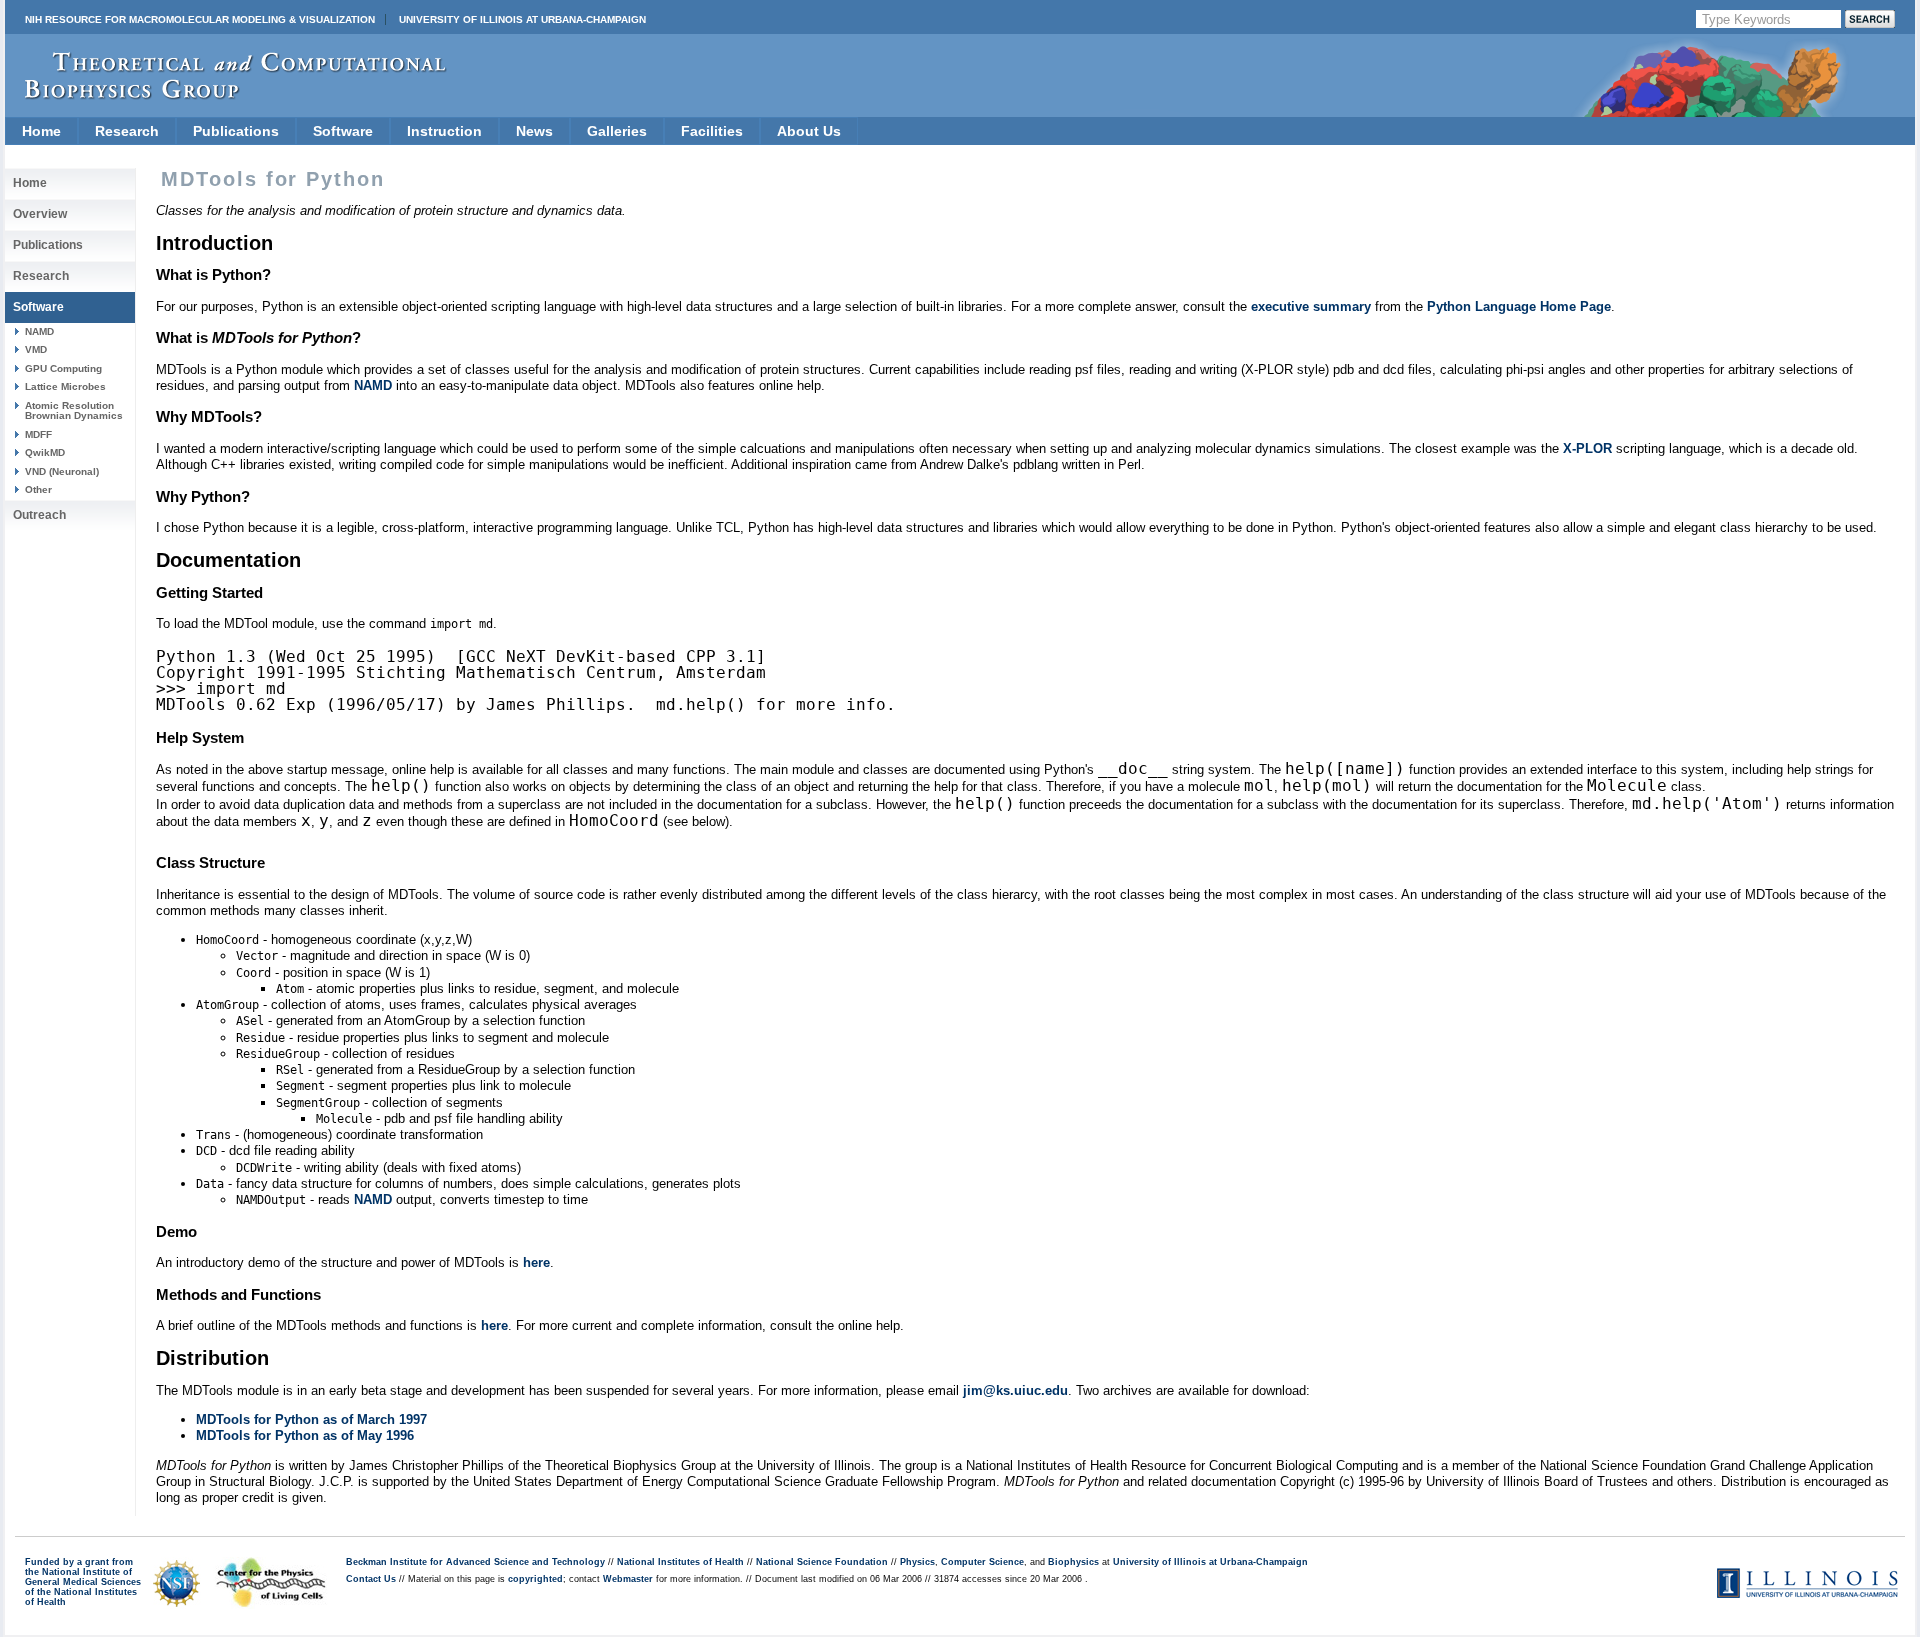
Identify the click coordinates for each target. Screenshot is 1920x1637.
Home (41, 131)
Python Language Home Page (1519, 306)
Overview (40, 214)
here (536, 1262)
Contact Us (371, 1579)
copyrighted (535, 1579)
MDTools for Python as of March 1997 (311, 1419)
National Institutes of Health (680, 1562)
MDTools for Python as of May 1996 (305, 1435)
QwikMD (45, 452)
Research (127, 131)
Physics (917, 1562)
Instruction (444, 131)
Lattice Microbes (65, 386)
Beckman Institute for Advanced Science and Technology (475, 1562)
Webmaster (628, 1579)
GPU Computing (63, 368)
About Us (809, 131)
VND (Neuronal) (62, 471)
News (534, 131)
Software (343, 131)
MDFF (38, 434)
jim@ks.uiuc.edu (1015, 1390)
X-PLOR (1587, 448)
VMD (36, 349)
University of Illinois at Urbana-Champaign (522, 19)
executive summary (1311, 306)
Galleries (617, 131)
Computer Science (982, 1562)
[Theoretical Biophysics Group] (226, 94)
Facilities (712, 131)
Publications (236, 131)
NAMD (39, 331)
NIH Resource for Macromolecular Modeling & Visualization (200, 19)
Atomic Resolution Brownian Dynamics (74, 410)
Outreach (39, 515)
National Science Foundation (822, 1562)
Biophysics (1073, 1562)
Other (38, 489)
